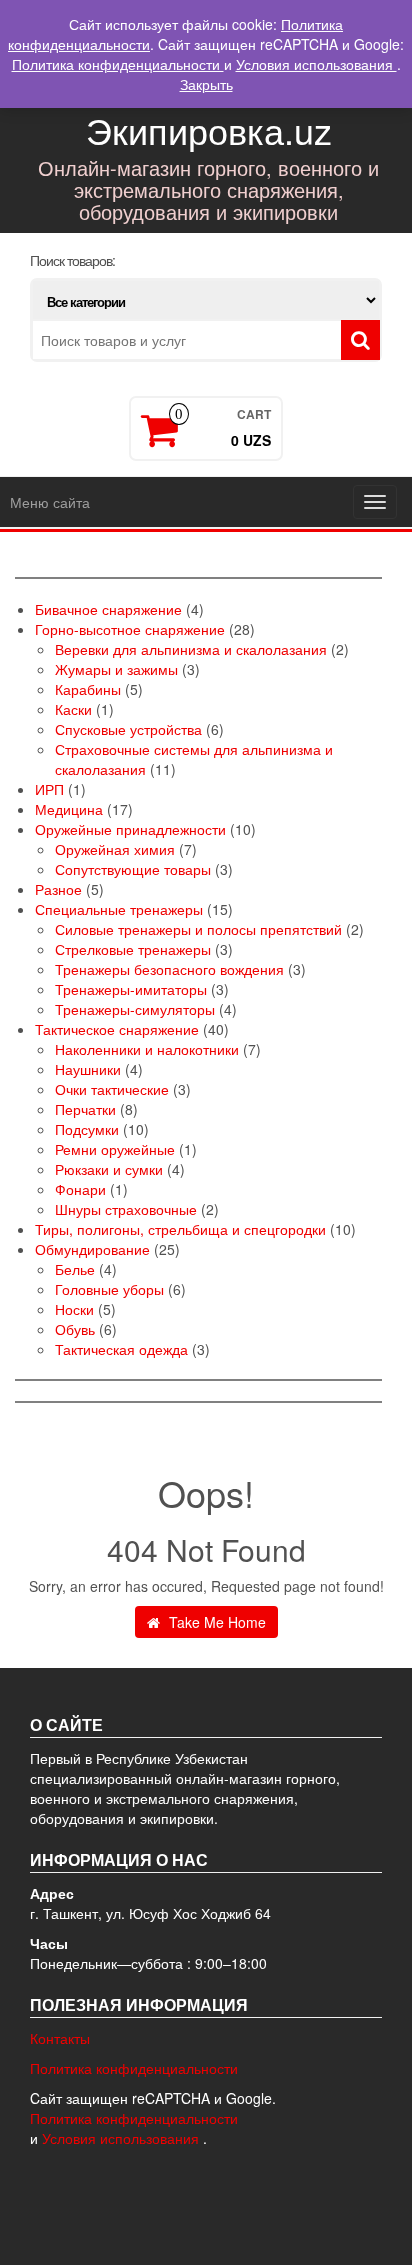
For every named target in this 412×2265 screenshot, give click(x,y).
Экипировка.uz (209, 129)
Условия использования (122, 2138)
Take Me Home (215, 1622)
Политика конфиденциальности (134, 2068)
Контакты (60, 2038)
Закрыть (206, 84)
